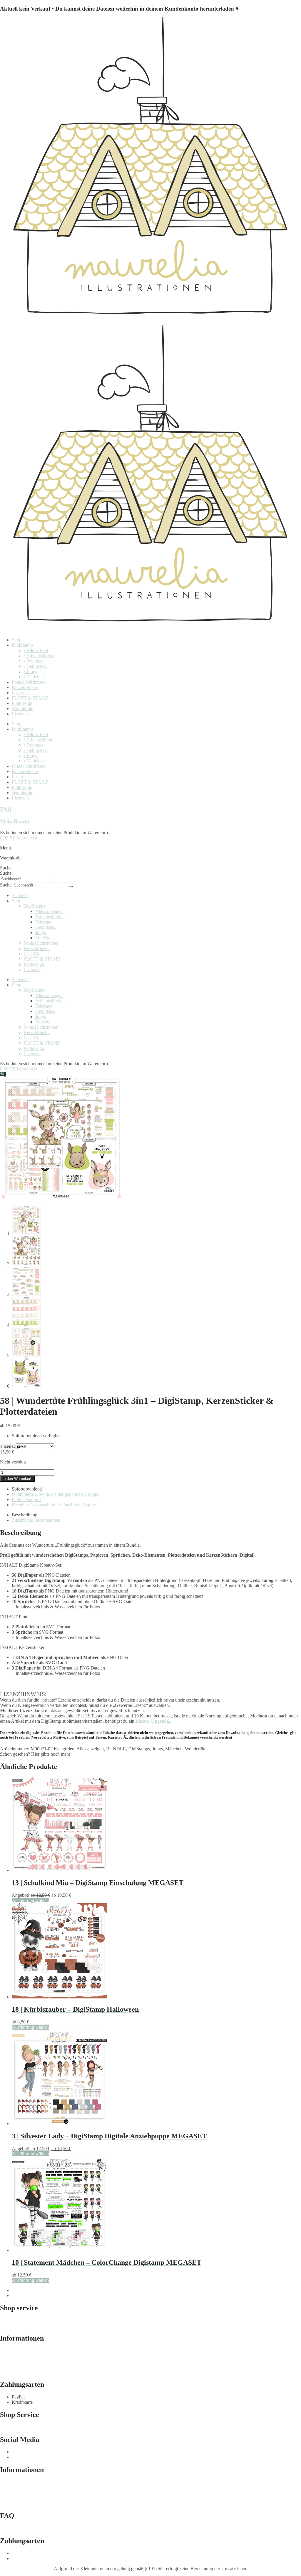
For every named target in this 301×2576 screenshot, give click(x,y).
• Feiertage (34, 661)
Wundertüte (22, 709)
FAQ (6, 809)
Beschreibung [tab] (25, 1515)
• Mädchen (34, 677)
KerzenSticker (25, 687)
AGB (5, 2356)
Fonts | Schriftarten (29, 682)
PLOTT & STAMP (30, 698)
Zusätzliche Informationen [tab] (36, 1520)
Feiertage (44, 922)
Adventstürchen (50, 917)
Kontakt (7, 2427)
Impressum (10, 2351)
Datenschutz (11, 2367)
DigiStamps (23, 645)
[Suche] (71, 886)
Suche (6, 868)
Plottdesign (22, 703)
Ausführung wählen (30, 1900)
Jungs (41, 932)
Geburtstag (45, 927)
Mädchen (44, 938)
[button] (3, 1074)
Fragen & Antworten (19, 2326)
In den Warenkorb (17, 1479)
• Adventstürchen (40, 656)
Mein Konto (15, 821)
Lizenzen (20, 714)
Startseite (20, 895)
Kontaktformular (15, 2320)
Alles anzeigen (49, 911)
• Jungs (30, 671)
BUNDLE (116, 1749)
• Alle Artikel (36, 650)
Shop (17, 640)
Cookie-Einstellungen (20, 2372)
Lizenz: (8, 1446)
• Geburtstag (35, 666)
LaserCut (20, 693)
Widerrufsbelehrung (18, 2361)
